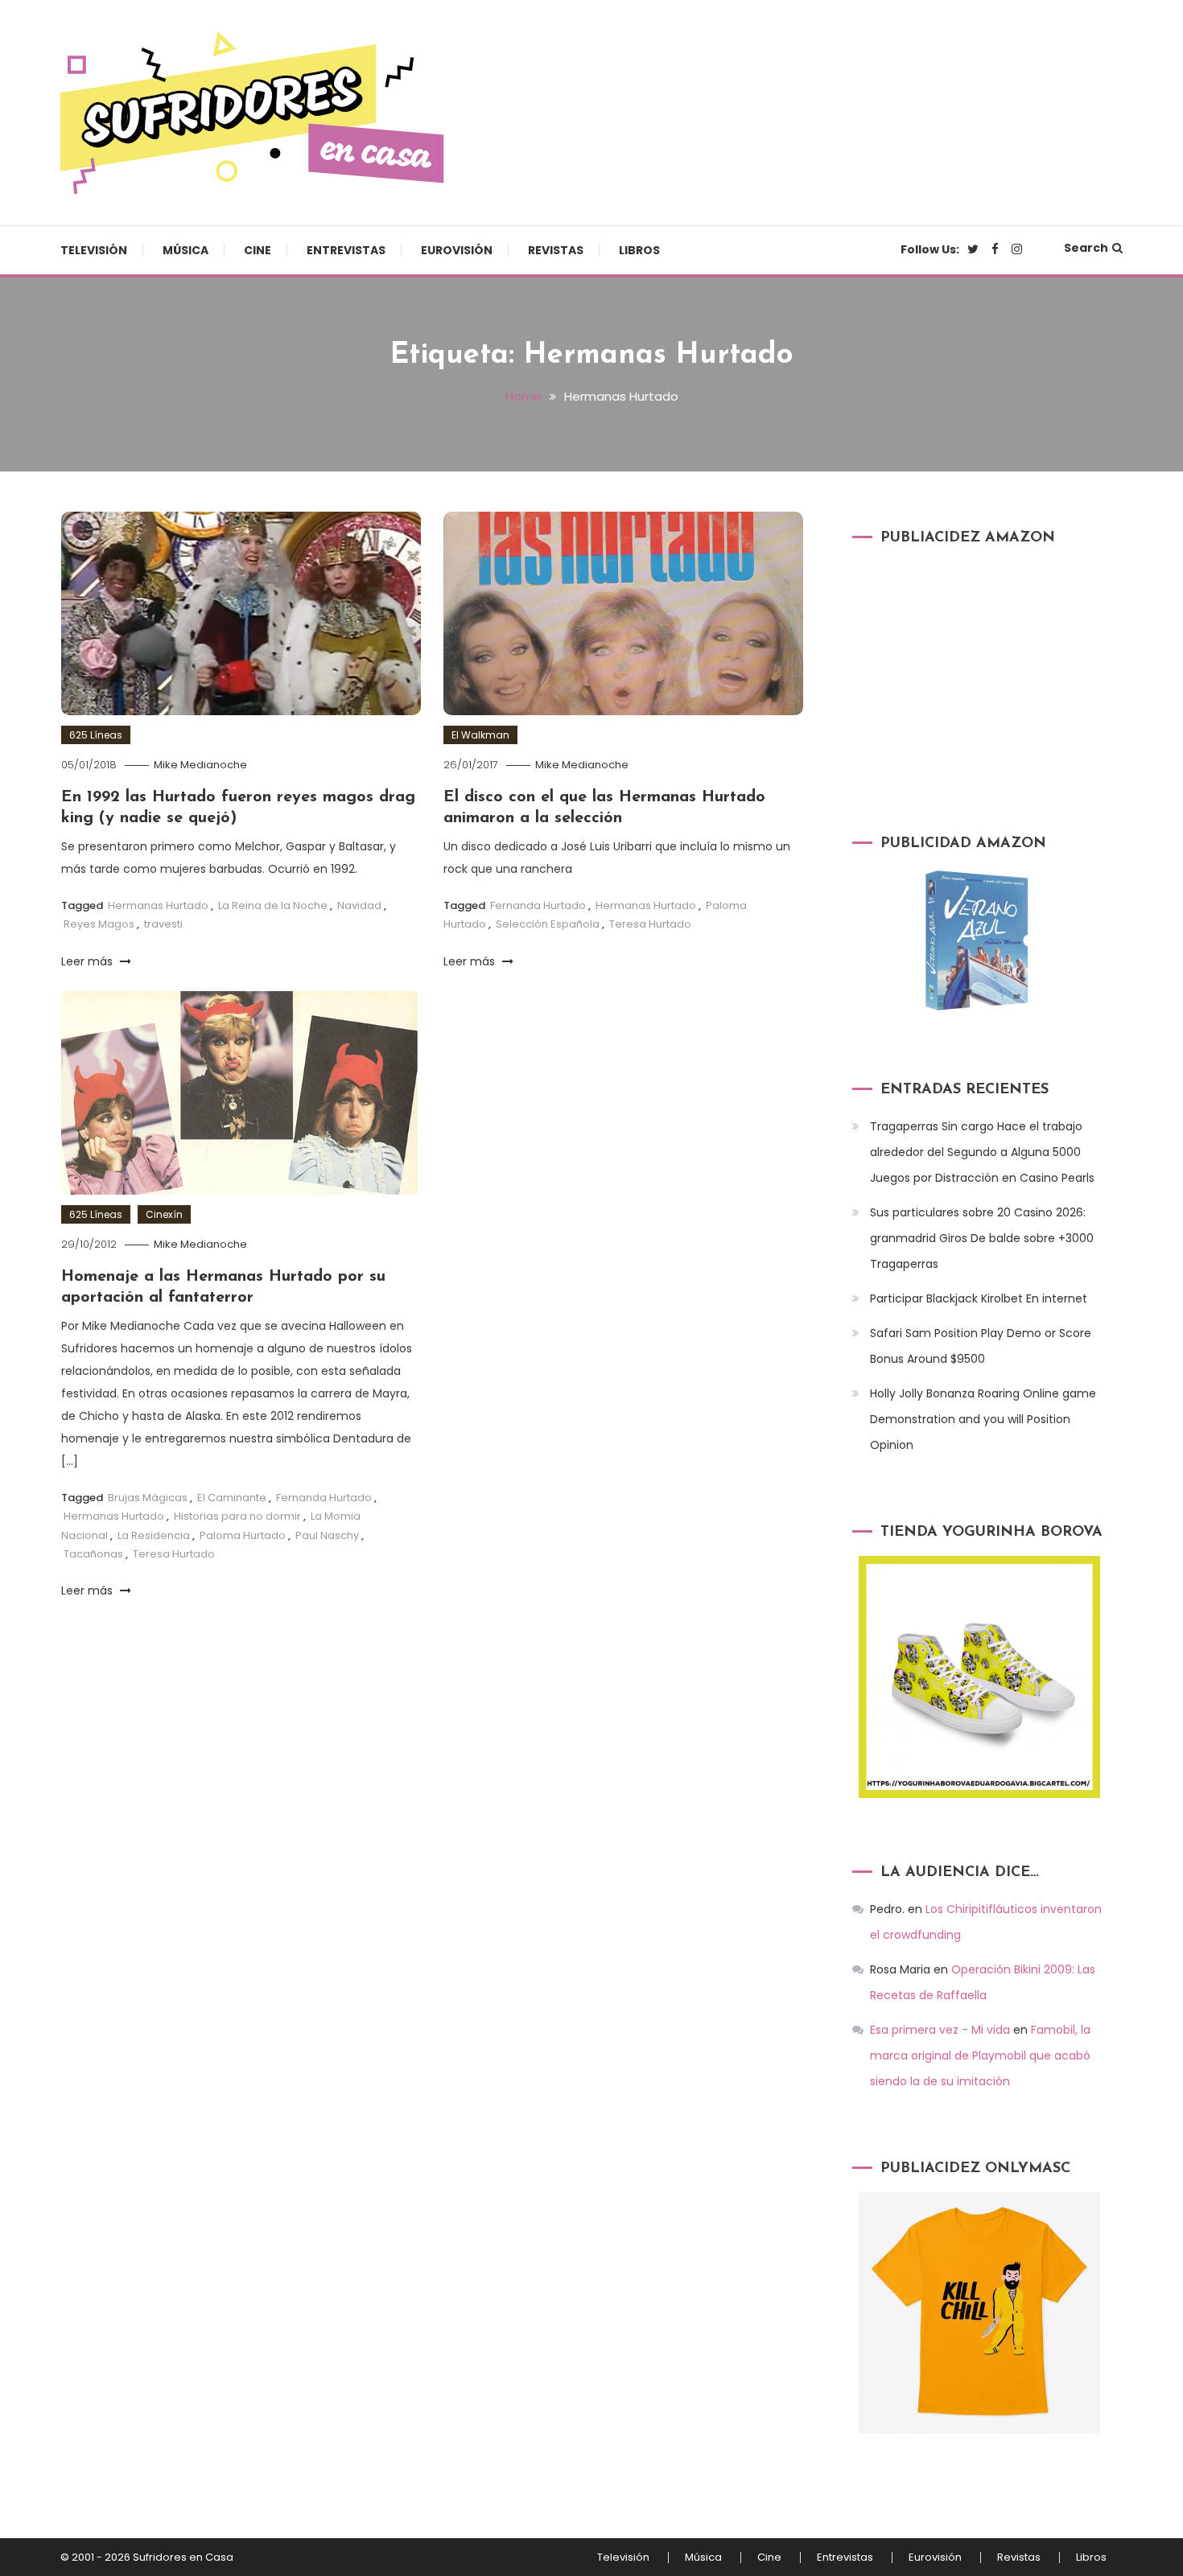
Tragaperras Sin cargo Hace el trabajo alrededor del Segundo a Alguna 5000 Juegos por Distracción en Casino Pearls (982, 1152)
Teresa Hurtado (650, 924)
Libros (639, 250)
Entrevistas (346, 250)
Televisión (94, 250)
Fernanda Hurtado (538, 905)
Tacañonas (93, 1554)
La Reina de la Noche (273, 905)
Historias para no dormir (237, 1516)
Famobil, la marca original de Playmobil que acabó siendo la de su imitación (980, 2055)
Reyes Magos (99, 924)
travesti (163, 924)
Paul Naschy (327, 1535)
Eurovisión (457, 250)
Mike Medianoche (200, 765)
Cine (258, 250)
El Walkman (480, 735)
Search (1086, 248)
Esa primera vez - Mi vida (940, 2030)
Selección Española (548, 924)
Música (185, 250)
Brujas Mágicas (148, 1498)
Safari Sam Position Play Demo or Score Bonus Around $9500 (981, 1346)
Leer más (89, 961)
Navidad (359, 905)
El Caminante (232, 1498)
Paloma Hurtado (243, 1535)
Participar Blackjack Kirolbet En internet (979, 1298)
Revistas (556, 250)
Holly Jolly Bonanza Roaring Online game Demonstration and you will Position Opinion (983, 1419)
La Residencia (154, 1535)
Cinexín (164, 1214)
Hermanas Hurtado (158, 905)
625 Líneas (96, 735)
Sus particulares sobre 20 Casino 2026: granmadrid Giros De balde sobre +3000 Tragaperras (982, 1238)
